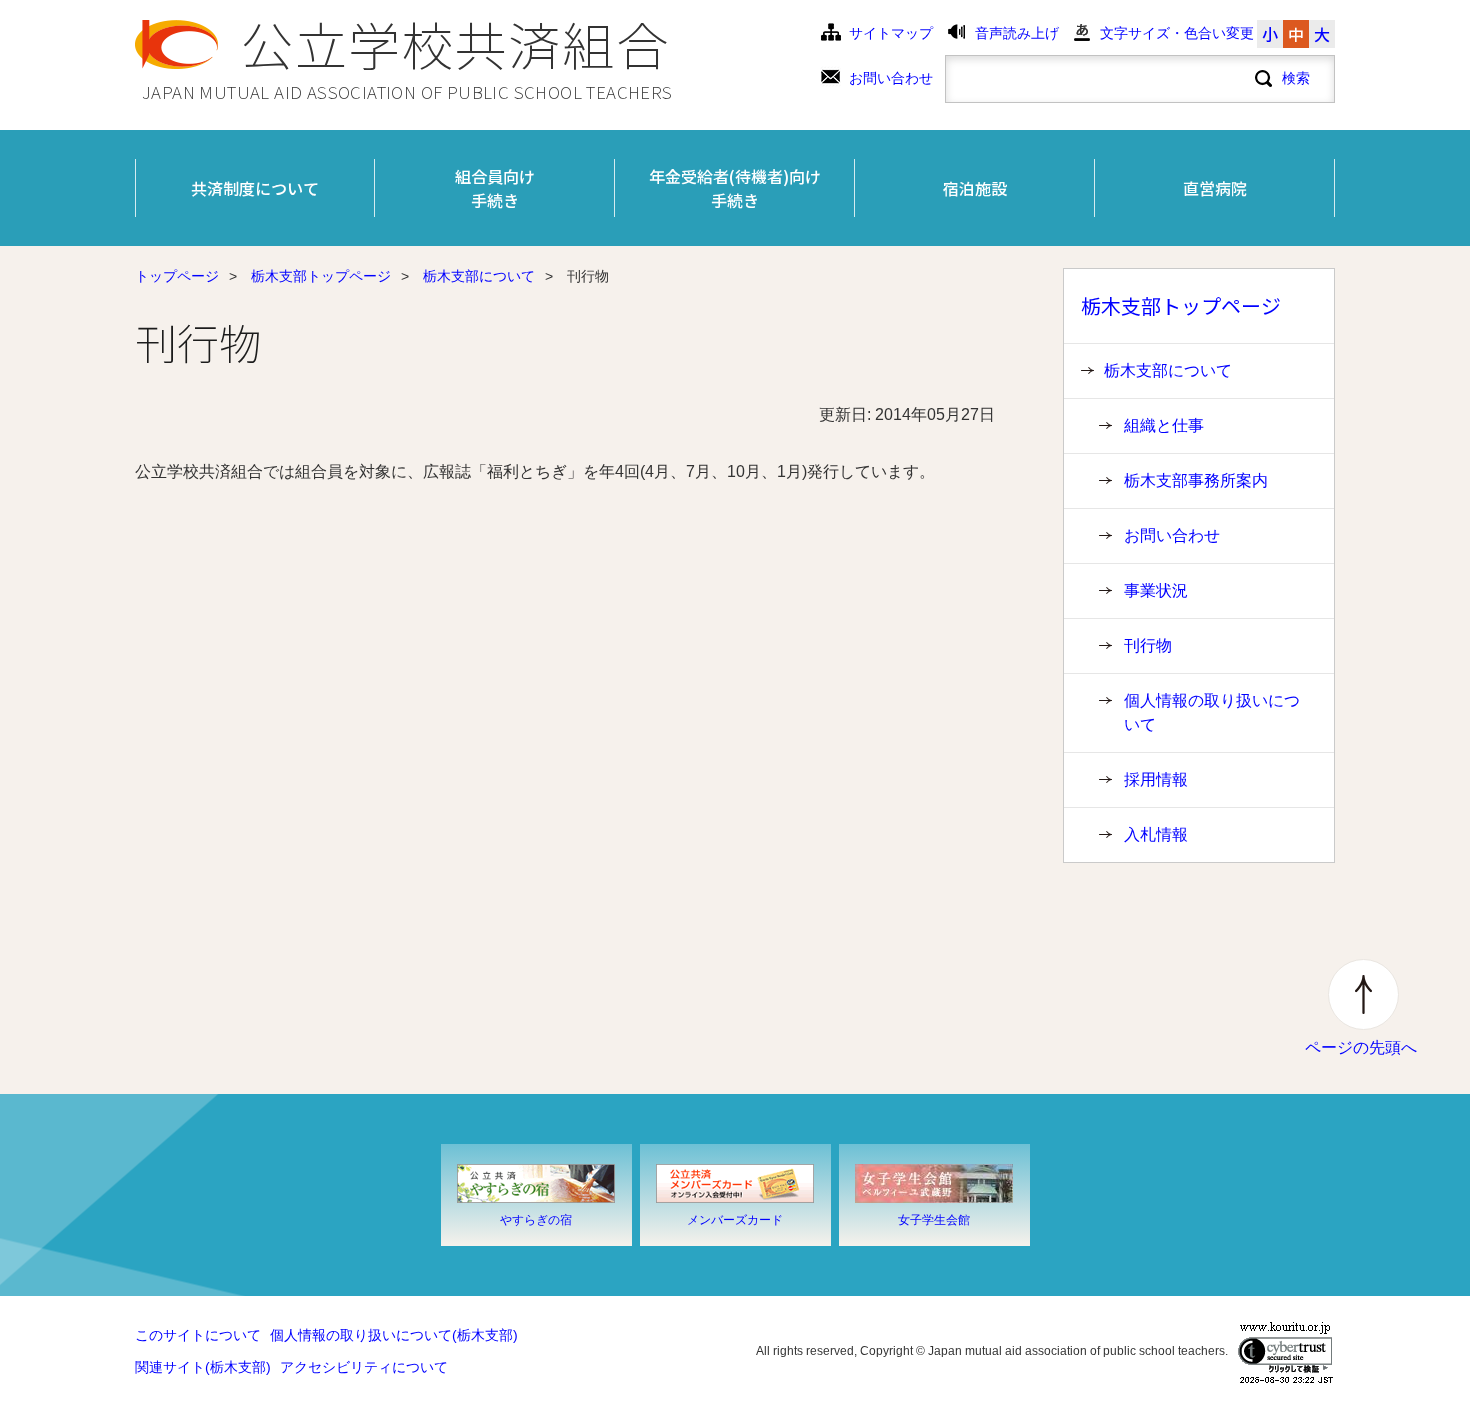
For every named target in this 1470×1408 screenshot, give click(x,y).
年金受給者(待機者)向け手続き (735, 188)
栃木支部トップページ (321, 276)
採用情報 (1156, 779)
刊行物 (1148, 645)
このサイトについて (198, 1335)
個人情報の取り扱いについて (1212, 712)
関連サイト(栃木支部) (203, 1367)
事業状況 (1156, 590)
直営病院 (1215, 188)
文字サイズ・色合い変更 (1177, 33)
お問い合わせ (891, 78)
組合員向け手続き (495, 188)
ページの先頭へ (1361, 1047)
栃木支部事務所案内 (1196, 480)
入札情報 (1156, 834)
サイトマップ (891, 33)
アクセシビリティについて (364, 1367)
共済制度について (255, 188)
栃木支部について (479, 276)
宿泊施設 (975, 188)
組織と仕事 (1164, 425)
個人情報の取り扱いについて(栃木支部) (394, 1335)
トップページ (177, 276)
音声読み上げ (1017, 33)
